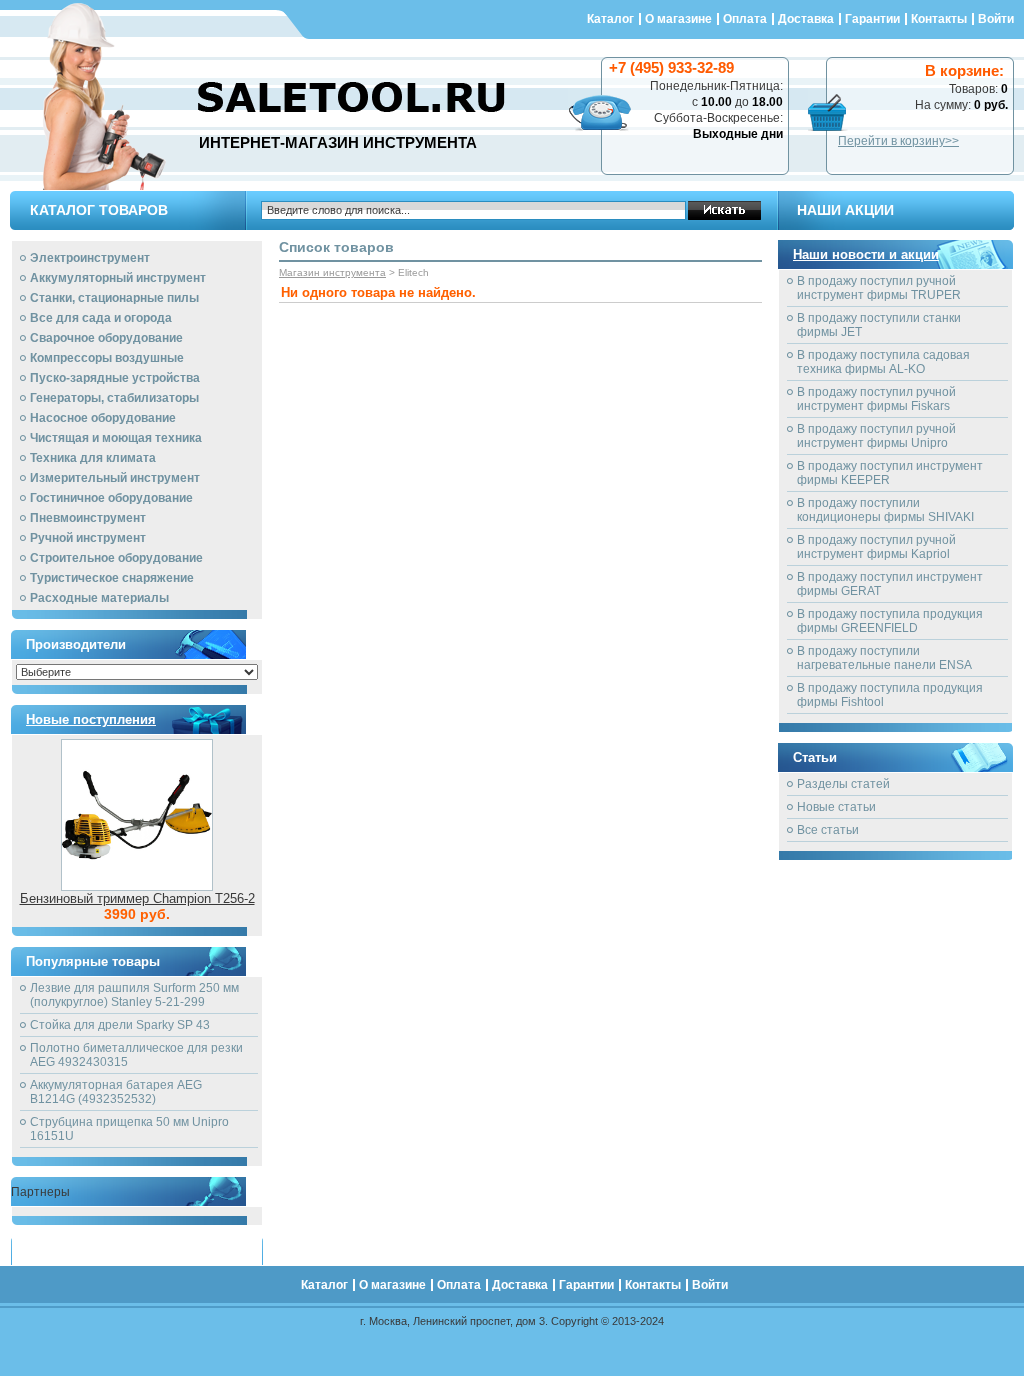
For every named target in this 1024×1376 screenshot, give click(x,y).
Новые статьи (836, 807)
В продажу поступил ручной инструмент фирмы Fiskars (876, 399)
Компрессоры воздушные (107, 358)
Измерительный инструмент (115, 478)
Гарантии (872, 19)
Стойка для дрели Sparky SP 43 (120, 1025)
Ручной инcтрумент (88, 538)
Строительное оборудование (116, 558)
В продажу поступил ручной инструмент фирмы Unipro (876, 436)
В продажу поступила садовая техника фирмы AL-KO (883, 362)
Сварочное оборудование (106, 338)
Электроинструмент (90, 258)
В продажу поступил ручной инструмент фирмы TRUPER (879, 288)
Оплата (745, 19)
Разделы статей (843, 784)
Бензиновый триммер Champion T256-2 (137, 898)
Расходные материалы (99, 598)
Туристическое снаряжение (112, 578)
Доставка (806, 19)
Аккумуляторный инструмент (118, 278)
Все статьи (828, 830)
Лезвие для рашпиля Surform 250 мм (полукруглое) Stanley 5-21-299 (134, 995)
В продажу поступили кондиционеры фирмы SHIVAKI (885, 510)
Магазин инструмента (332, 272)
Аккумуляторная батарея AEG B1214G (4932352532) (116, 1092)
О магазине (678, 19)
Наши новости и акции (866, 254)
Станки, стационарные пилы (114, 298)
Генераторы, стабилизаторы (114, 398)
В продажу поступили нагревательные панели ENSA (884, 658)
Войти (996, 19)
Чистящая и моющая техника (116, 438)
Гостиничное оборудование (111, 498)
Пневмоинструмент (88, 518)
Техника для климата (93, 458)
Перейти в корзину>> (898, 141)
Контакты (939, 19)
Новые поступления (91, 719)
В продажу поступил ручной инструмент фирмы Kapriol (876, 547)
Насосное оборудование (103, 418)
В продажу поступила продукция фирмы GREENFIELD (890, 621)
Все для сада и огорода (101, 318)
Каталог (610, 19)
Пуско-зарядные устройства (115, 378)
